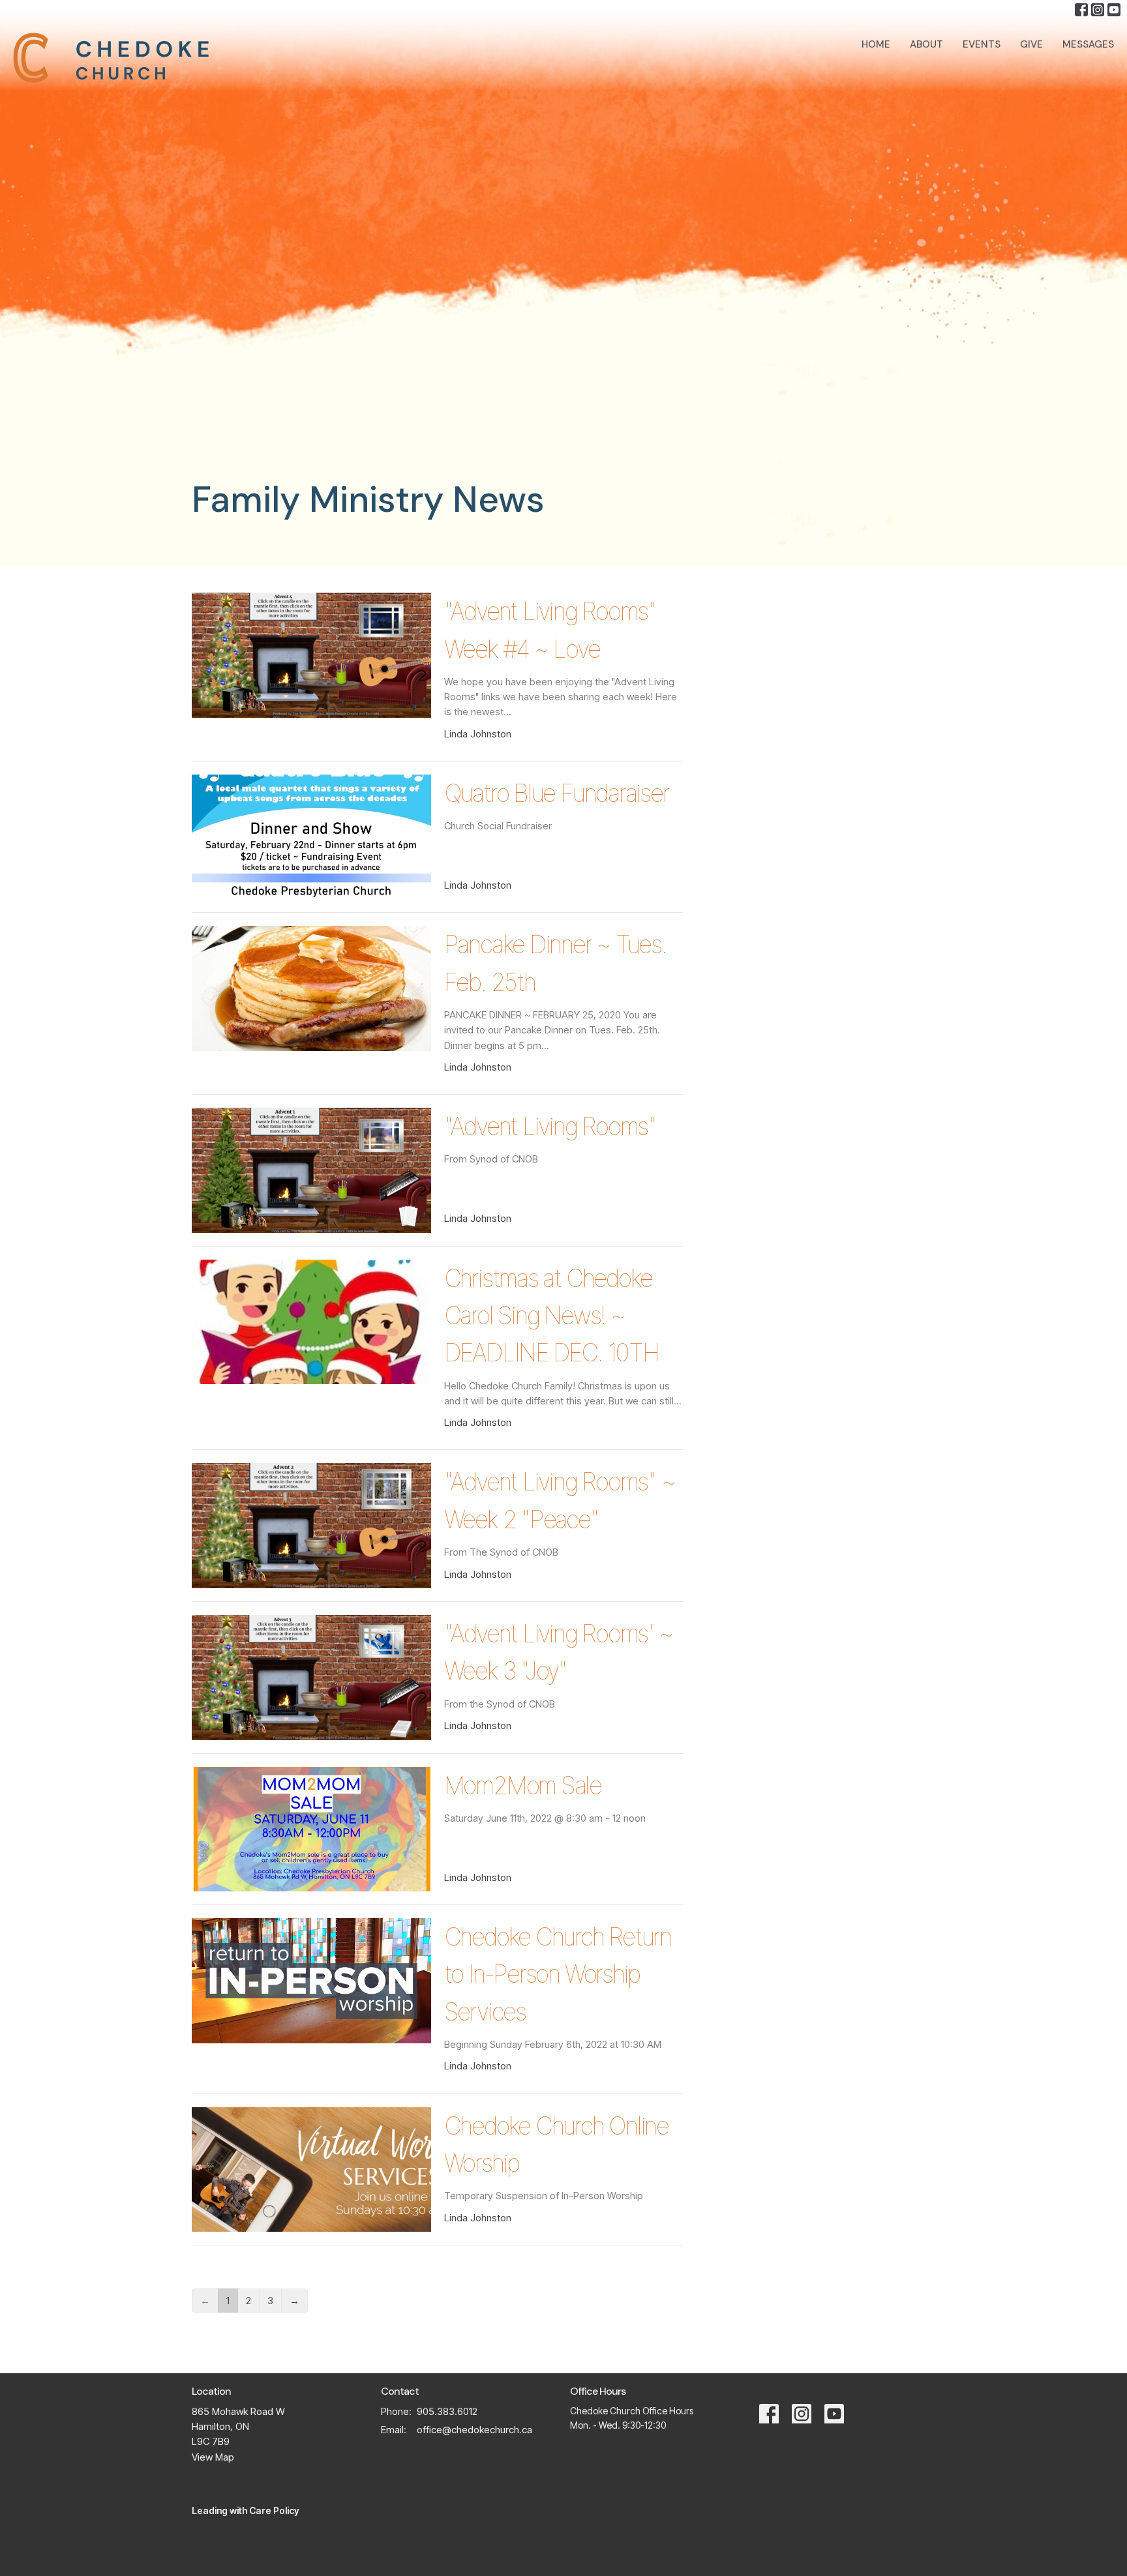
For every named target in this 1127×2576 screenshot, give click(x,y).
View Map (213, 2457)
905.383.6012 (447, 2411)
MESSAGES (1088, 44)
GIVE (1031, 44)
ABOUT (926, 44)
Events (982, 44)
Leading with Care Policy (246, 2510)
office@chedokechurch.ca (474, 2430)
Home (876, 44)
